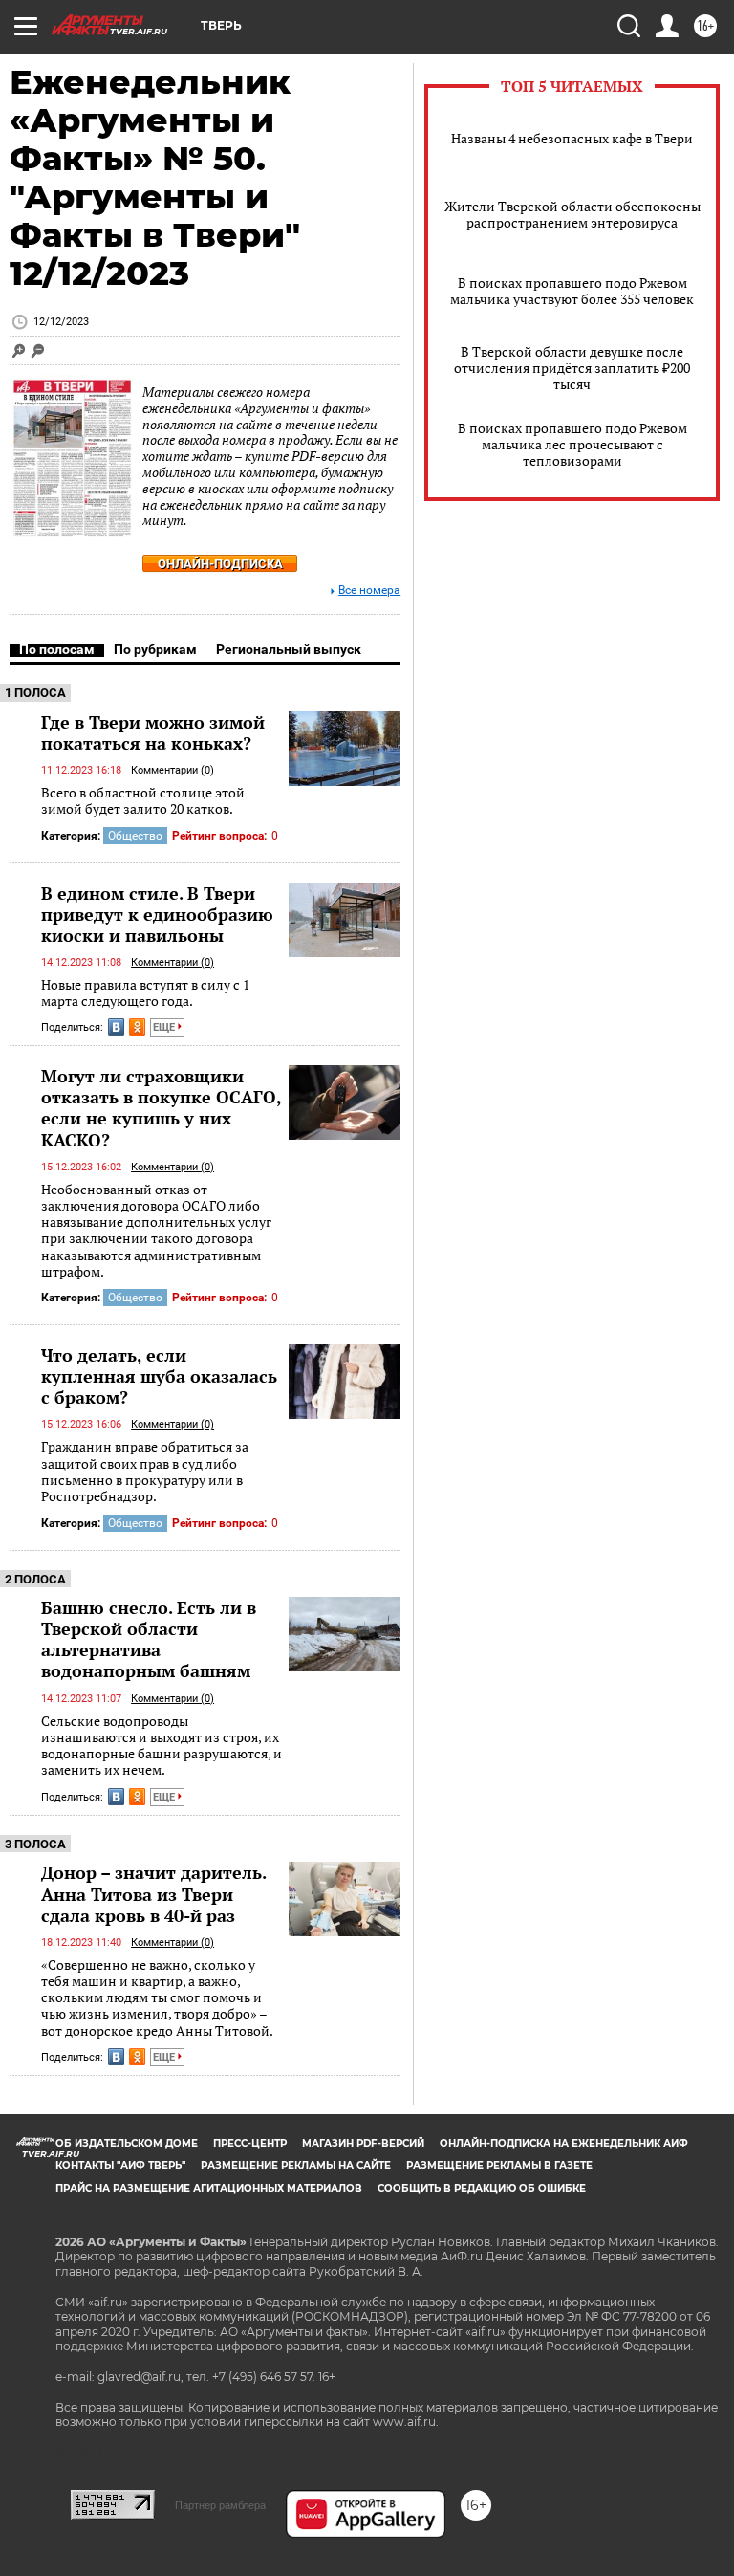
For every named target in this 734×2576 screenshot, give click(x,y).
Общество (135, 836)
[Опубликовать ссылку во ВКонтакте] (116, 1027)
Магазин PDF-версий (363, 2143)
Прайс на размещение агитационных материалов (209, 2188)
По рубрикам (155, 649)
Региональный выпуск (289, 649)
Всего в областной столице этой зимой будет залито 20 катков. (143, 801)
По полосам (57, 649)
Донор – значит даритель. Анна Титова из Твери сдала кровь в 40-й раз (153, 1893)
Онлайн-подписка (220, 564)
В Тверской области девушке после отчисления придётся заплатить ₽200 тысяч (572, 368)
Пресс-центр (250, 2143)
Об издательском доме (127, 2143)
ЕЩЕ (165, 1027)
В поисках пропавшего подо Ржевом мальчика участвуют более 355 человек (572, 291)
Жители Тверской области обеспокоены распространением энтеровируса (572, 214)
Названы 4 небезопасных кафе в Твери (572, 138)
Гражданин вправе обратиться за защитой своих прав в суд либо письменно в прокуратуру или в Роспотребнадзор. (145, 1471)
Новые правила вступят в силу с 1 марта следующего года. (145, 993)
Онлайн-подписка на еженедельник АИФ (564, 2143)
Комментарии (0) (173, 770)
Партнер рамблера (220, 2505)
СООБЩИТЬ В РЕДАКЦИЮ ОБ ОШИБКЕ (482, 2188)
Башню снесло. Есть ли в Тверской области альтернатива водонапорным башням (149, 1639)
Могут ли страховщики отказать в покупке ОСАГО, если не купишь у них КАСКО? (161, 1107)
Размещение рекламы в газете (499, 2165)
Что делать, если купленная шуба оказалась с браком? (159, 1376)
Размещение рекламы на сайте (296, 2165)
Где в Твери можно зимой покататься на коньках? (153, 732)
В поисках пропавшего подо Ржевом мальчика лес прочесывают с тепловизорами (572, 444)
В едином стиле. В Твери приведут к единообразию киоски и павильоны (157, 914)
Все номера (369, 590)
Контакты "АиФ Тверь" (120, 2165)
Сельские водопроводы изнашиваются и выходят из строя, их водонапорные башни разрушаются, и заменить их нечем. (162, 1746)
